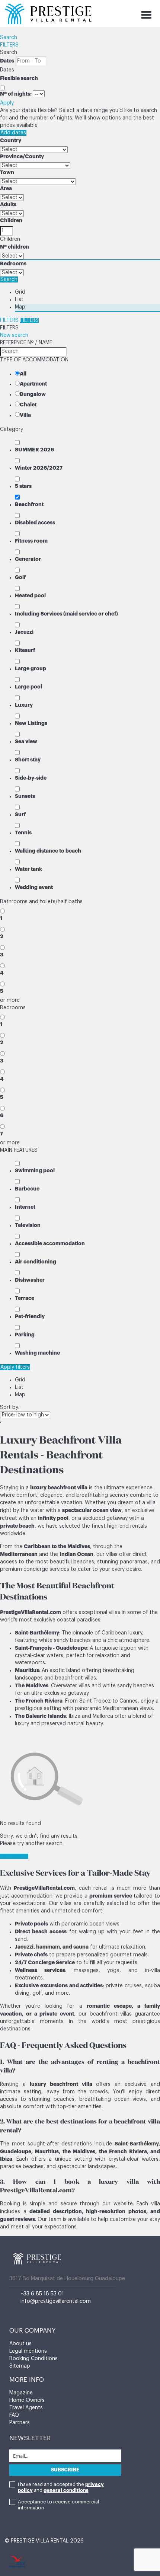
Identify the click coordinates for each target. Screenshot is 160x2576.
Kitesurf (25, 650)
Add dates (13, 133)
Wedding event (34, 887)
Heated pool (30, 595)
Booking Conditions (33, 2359)
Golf (20, 577)
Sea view (26, 741)
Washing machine (37, 1353)
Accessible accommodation (50, 1243)
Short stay (28, 760)
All (23, 374)
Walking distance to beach (48, 851)
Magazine (21, 2393)
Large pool (28, 687)
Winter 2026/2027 (39, 468)
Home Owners (27, 2400)
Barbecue (27, 1189)
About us (20, 2344)
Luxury (24, 705)
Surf (20, 814)
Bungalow (33, 394)
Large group (31, 668)
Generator (28, 559)
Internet (25, 1207)
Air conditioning (36, 1262)
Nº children (15, 247)
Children (11, 220)
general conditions (66, 2490)
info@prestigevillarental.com (56, 2301)
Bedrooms (13, 263)
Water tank (28, 869)
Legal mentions (28, 2351)
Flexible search (20, 78)
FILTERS (9, 45)
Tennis (23, 832)
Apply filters (15, 1367)
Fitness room (31, 541)
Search (9, 38)
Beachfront (29, 504)
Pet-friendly (30, 1316)
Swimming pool (35, 1170)
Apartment (33, 384)
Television (28, 1225)
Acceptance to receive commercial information (58, 2505)
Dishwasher (30, 1280)
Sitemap (20, 2366)
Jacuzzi (24, 632)
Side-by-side (31, 778)
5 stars (23, 486)
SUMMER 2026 (34, 450)
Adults (8, 204)
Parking (25, 1335)
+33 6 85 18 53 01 (42, 2294)
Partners (20, 2423)
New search (14, 335)
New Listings (31, 723)
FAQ (14, 2415)
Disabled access (35, 522)
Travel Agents (26, 2408)
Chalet (28, 405)
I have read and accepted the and (61, 2487)
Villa (25, 415)
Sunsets (25, 796)
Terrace (25, 1298)
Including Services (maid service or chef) (66, 614)
